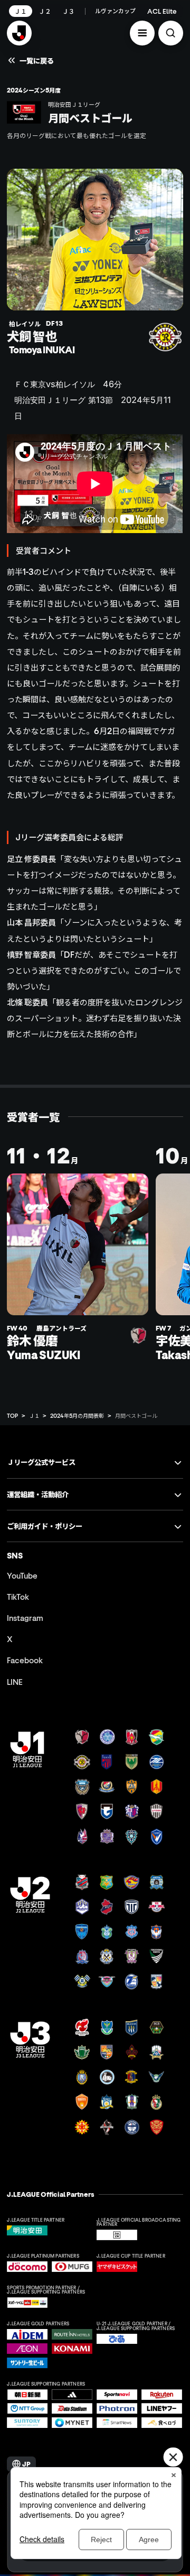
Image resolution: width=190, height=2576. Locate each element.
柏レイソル (75, 384)
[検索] (171, 33)
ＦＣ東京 (30, 384)
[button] (142, 33)
